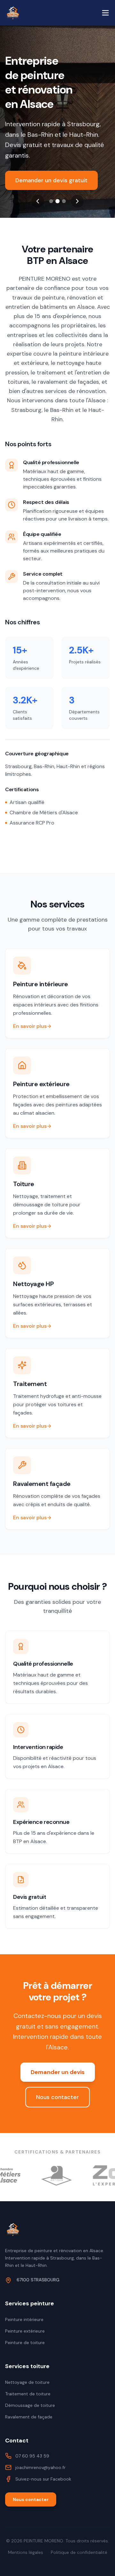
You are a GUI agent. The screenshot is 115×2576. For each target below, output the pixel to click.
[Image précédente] (38, 201)
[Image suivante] (77, 201)
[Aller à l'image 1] (51, 201)
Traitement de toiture (28, 2394)
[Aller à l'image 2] (57, 201)
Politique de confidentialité (79, 2552)
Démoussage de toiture (30, 2405)
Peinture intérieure (24, 2319)
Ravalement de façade (29, 2417)
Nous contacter (57, 2097)
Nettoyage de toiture (27, 2382)
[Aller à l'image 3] (64, 201)
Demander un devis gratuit (51, 180)
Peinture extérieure (25, 2331)
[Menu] (105, 13)
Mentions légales (26, 2552)
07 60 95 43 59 (32, 2456)
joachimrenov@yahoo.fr (40, 2467)
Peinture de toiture (25, 2342)
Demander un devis (58, 2072)
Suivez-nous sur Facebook (43, 2479)
